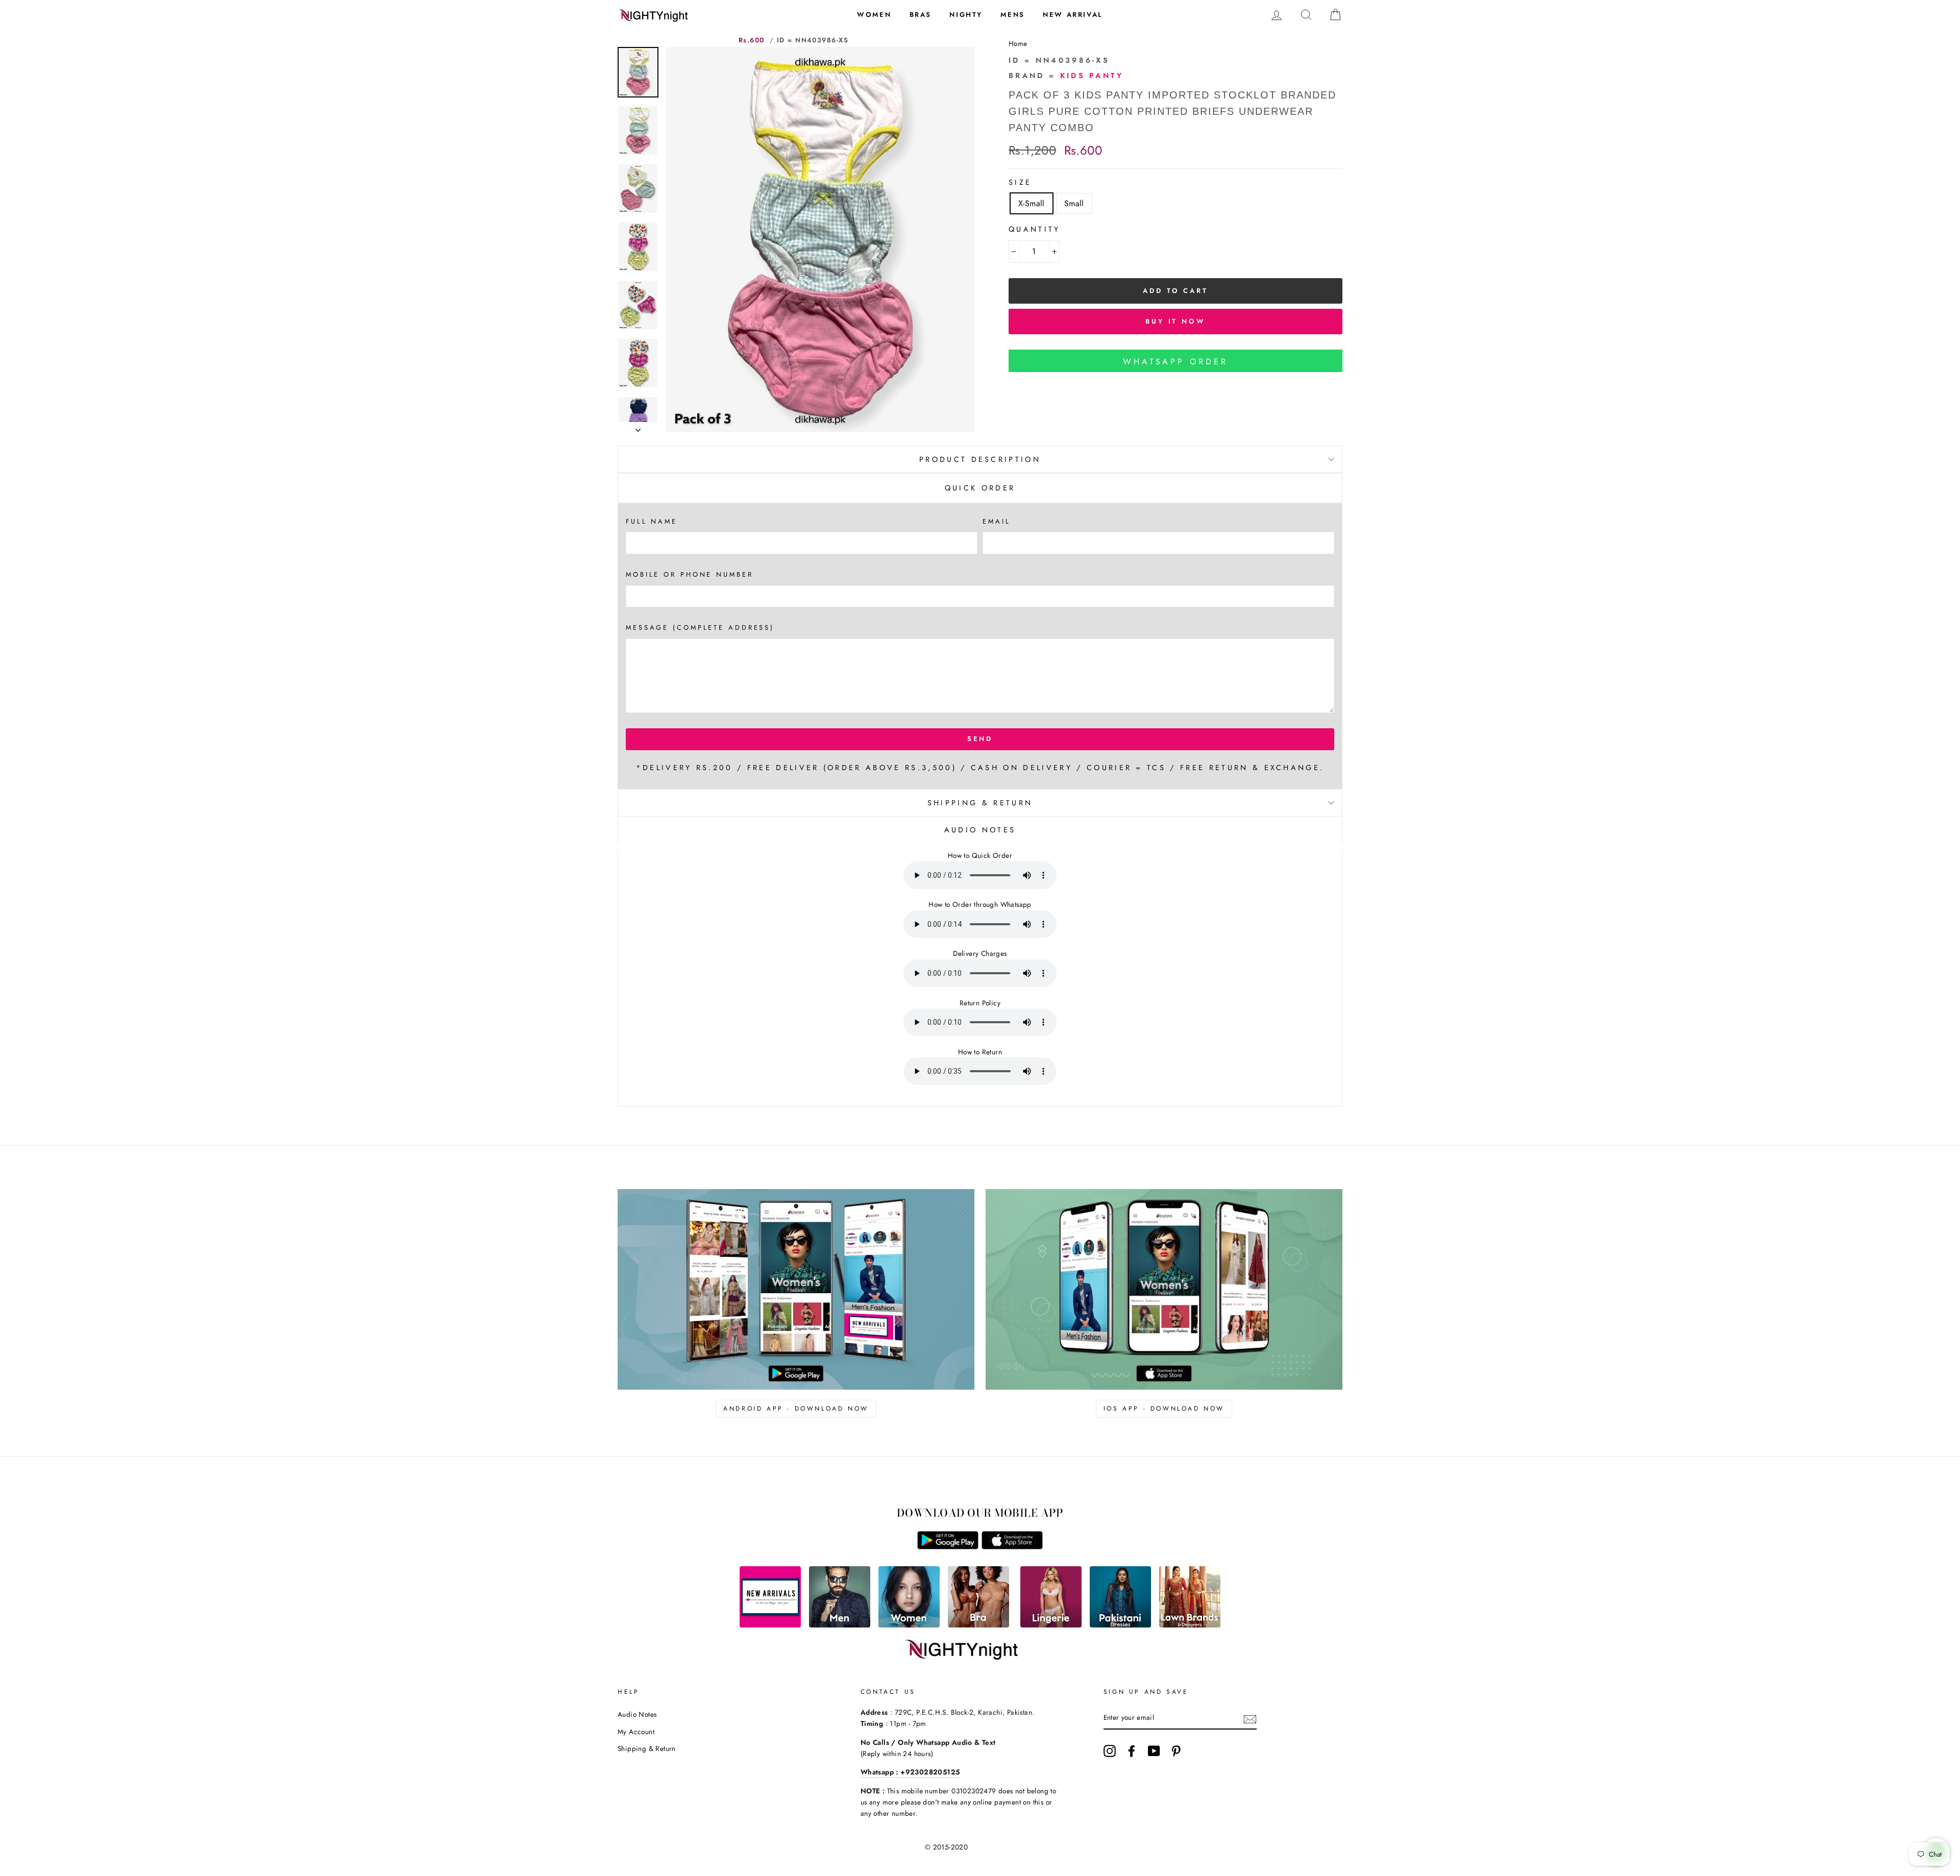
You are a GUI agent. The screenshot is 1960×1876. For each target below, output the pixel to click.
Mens (1012, 15)
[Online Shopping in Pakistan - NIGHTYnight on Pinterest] (1176, 1751)
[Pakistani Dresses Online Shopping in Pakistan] (1120, 1625)
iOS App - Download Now (1164, 1409)
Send (980, 739)
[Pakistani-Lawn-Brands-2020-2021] (1190, 1625)
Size (1020, 182)
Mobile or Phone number (690, 574)
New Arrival (1073, 15)
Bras (921, 15)
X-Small (1032, 203)
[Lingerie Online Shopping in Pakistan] (1051, 1625)
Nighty (966, 15)
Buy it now (1175, 321)
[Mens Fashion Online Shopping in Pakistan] (840, 1625)
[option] (820, 240)
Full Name (652, 521)
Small (1074, 203)
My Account (636, 1732)
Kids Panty (1092, 76)
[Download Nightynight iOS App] (1012, 1547)
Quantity (1035, 229)
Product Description (980, 459)
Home (1018, 43)
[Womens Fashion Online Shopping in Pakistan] (909, 1625)
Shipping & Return (980, 803)
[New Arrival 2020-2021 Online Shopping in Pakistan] (770, 1625)
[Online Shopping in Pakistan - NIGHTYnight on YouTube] (1154, 1751)
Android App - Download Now (796, 1409)
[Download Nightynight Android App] (948, 1547)
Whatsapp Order (1175, 362)
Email (996, 521)
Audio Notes (637, 1714)
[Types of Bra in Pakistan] (978, 1625)
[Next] (638, 427)
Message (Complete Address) (700, 627)
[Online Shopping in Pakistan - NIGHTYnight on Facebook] (1132, 1751)
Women (874, 15)
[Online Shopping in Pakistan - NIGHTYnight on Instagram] (1110, 1751)
